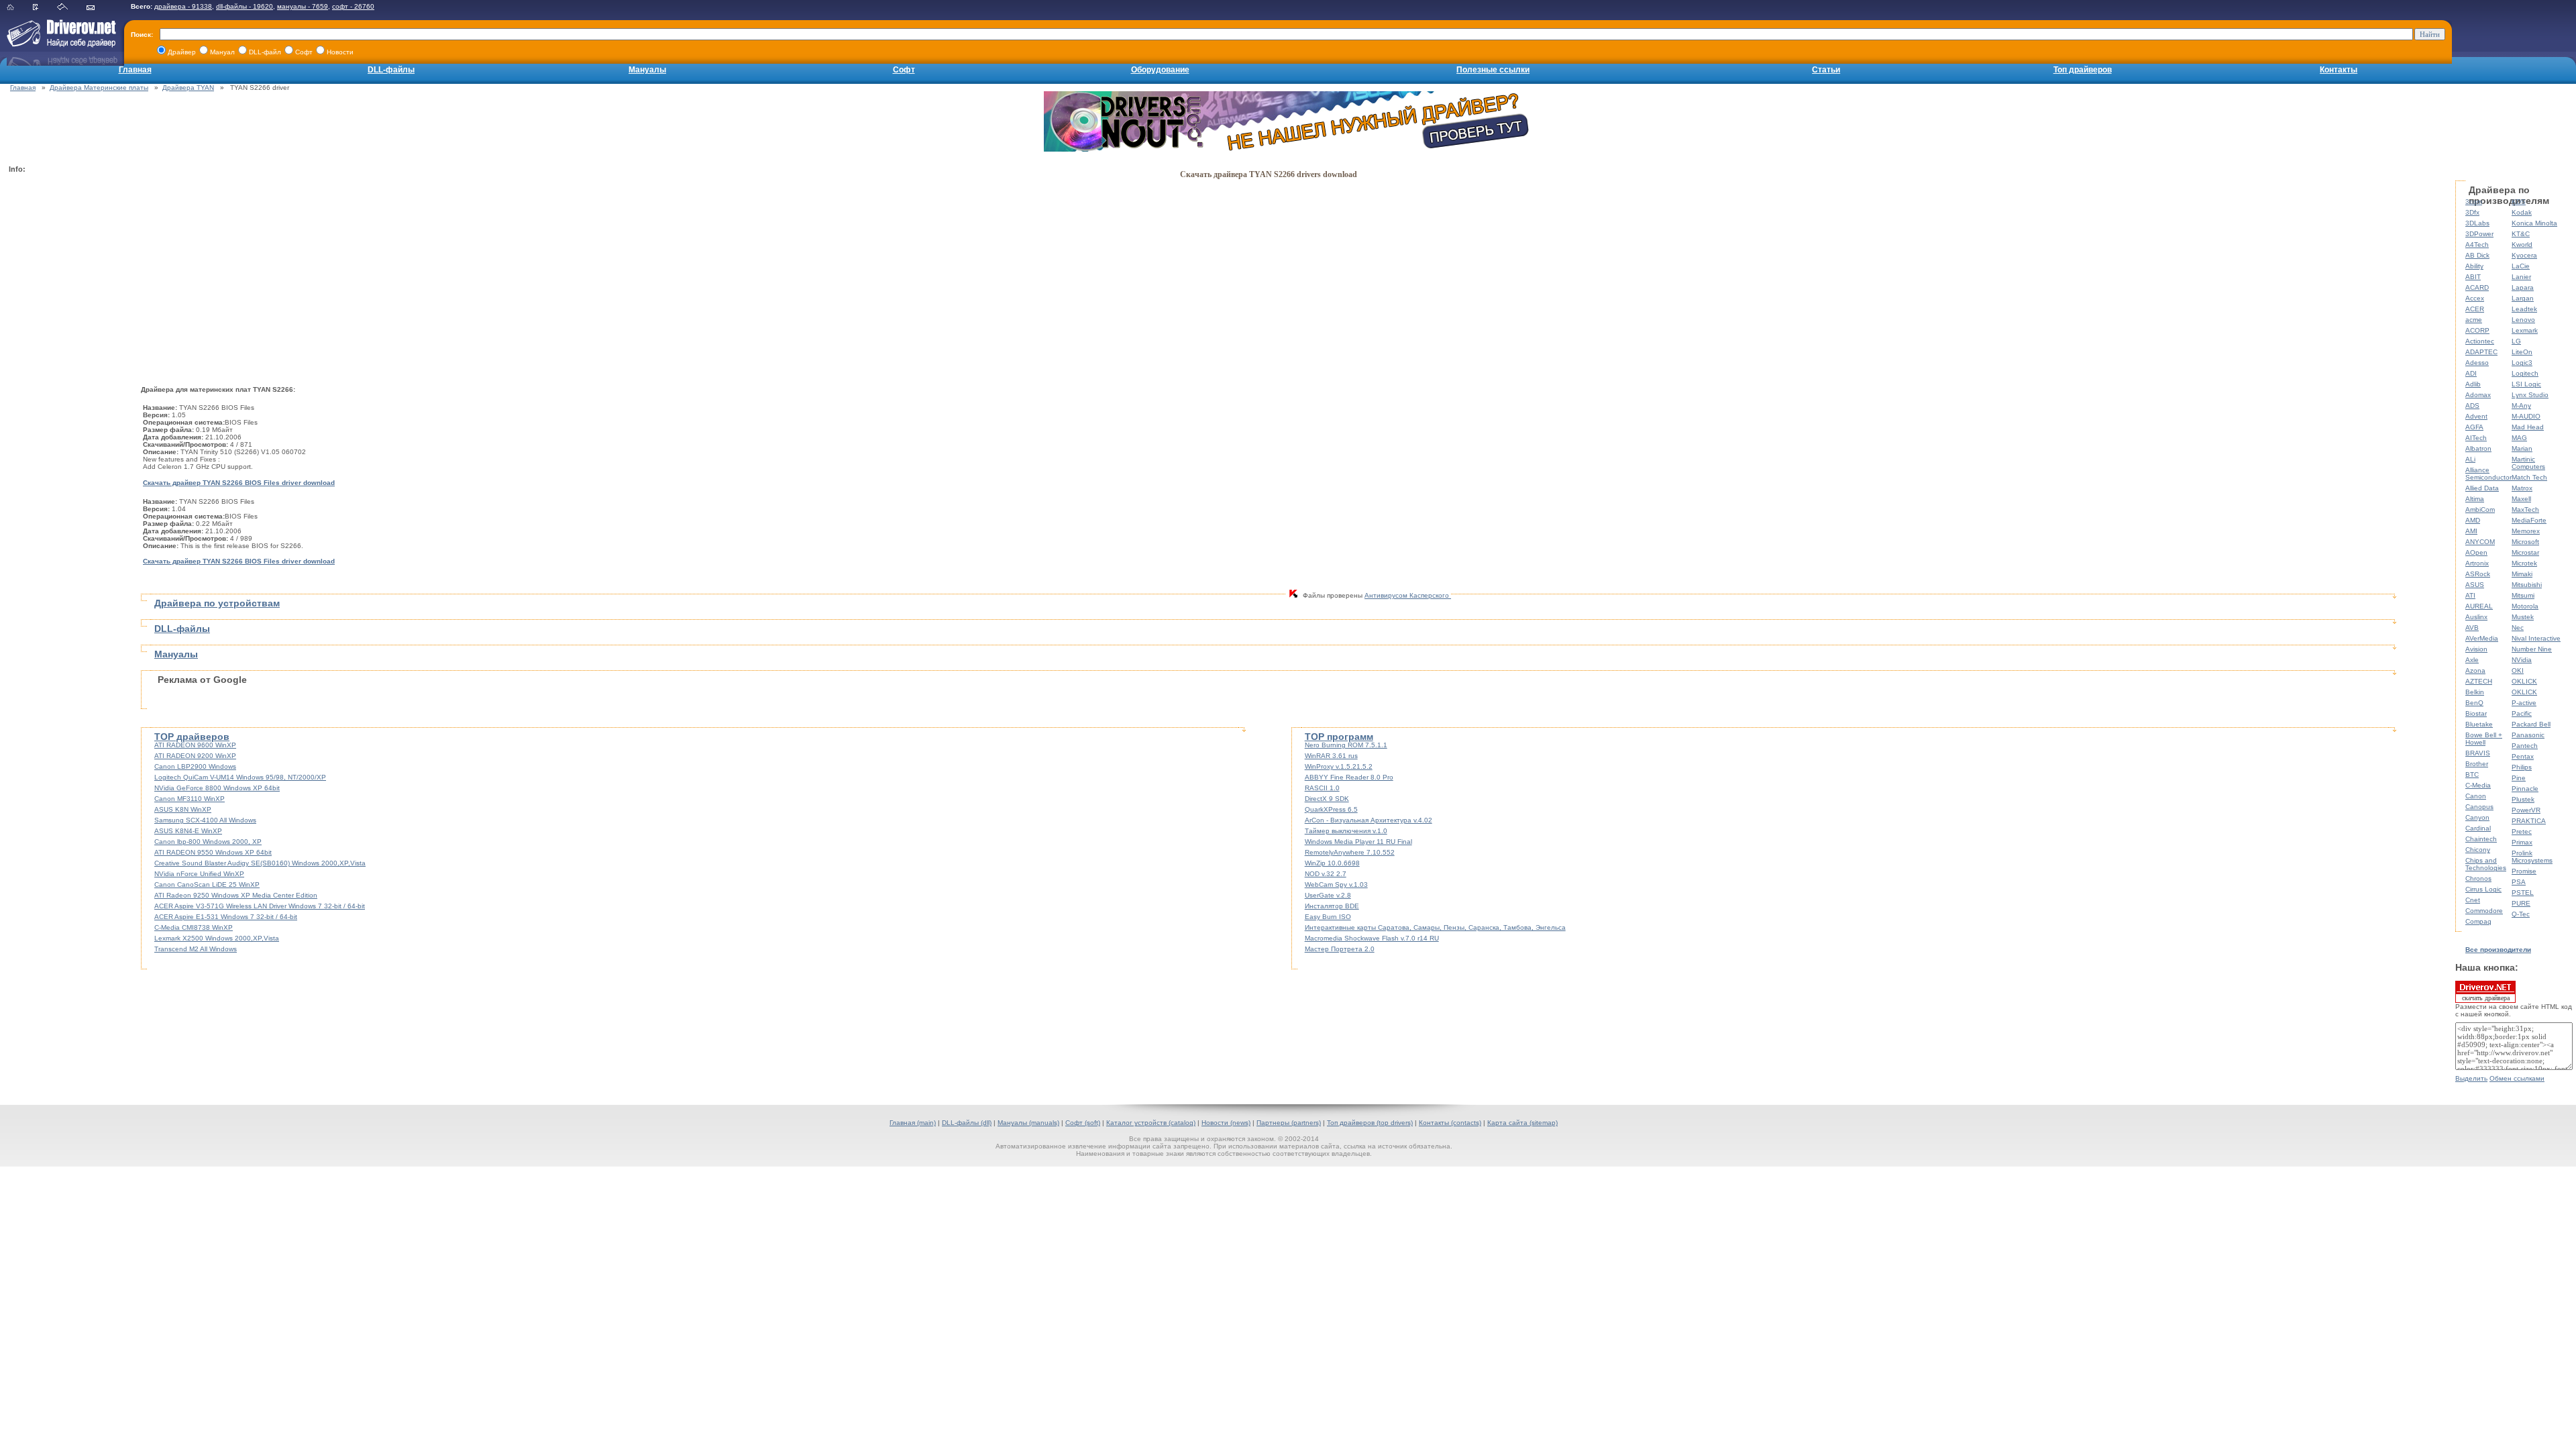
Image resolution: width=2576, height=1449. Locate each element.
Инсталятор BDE (1332, 906)
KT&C (2521, 234)
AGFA (2474, 427)
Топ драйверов (2083, 70)
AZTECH (2479, 681)
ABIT (2473, 277)
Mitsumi (2523, 595)
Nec (2518, 628)
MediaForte (2529, 520)
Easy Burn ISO (1328, 917)
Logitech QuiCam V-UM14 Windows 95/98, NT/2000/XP (240, 777)
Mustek (2523, 617)
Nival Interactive (2536, 638)
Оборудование (1160, 70)
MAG (2519, 438)
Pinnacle (2525, 789)
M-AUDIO (2526, 416)
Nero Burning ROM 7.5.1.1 (1346, 745)
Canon (2476, 796)
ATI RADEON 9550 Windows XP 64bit (213, 852)
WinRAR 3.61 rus (1331, 756)
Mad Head (2528, 427)
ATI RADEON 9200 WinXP (195, 756)
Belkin (2475, 692)
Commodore (2484, 911)
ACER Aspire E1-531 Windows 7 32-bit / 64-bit (226, 917)
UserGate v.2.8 (1328, 895)
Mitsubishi (2527, 585)
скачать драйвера (2486, 998)
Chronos (2478, 878)
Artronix (2477, 563)
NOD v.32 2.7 (1326, 874)
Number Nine (2532, 649)
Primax (2522, 842)
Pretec (2522, 831)
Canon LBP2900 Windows (195, 766)
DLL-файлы (391, 70)
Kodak (2522, 212)
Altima (2475, 499)
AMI (2471, 531)
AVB (2472, 628)
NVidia (2522, 660)
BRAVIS (2478, 753)
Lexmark (2525, 330)
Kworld (2522, 245)
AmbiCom (2480, 509)
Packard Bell (2531, 724)
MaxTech (2525, 509)
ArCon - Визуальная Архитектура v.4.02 (1368, 820)
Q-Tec (2521, 914)
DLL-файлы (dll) (967, 1123)
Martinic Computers (2528, 463)
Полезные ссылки (1493, 70)
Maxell (2521, 499)
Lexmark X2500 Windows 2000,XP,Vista (217, 938)
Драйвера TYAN (188, 88)
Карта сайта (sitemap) (1522, 1123)
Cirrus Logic (2483, 889)
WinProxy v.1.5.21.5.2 (1339, 766)
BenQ (2474, 703)
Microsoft (2525, 542)
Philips (2522, 767)
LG (2516, 341)
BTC (2472, 774)
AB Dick (2477, 255)
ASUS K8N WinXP (183, 809)
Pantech (2525, 746)
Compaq (2478, 921)
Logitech (2525, 373)
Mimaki (2522, 574)
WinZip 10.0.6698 (1332, 863)
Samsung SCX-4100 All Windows (205, 820)
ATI (2470, 595)
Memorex (2526, 531)
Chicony (2478, 850)
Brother (2477, 764)
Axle (2472, 660)
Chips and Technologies (2486, 864)
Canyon (2477, 817)
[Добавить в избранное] (44, 8)
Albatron (2478, 448)
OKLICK (2524, 681)
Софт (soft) (1083, 1123)
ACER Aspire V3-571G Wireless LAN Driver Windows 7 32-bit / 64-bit (260, 906)
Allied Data (2482, 488)
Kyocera (2524, 255)
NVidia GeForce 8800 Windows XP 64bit (217, 788)
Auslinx (2476, 617)
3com (2474, 202)
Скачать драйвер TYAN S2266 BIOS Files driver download (239, 483)
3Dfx (2472, 212)
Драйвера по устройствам (217, 603)
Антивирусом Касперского (1408, 595)
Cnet (2473, 900)
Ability (2474, 266)
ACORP (2477, 330)
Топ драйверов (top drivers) (1370, 1123)
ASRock (2478, 574)
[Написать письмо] (99, 8)
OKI (2518, 670)
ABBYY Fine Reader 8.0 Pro (1349, 777)
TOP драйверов (192, 737)
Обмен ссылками (2517, 1078)
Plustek (2523, 799)
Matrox (2522, 488)
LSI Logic (2526, 384)
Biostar (2476, 713)
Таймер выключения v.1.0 (1346, 831)
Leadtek (2524, 309)
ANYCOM (2480, 542)
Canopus (2479, 807)
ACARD (2477, 287)
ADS (2472, 406)
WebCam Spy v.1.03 (1336, 884)
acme (2474, 320)
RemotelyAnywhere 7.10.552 (1350, 852)
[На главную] (19, 8)
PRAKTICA (2529, 821)
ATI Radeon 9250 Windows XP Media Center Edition (236, 895)
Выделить (2471, 1078)
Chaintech (2481, 839)
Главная (135, 70)
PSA (2519, 882)
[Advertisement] (62, 380)
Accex (2475, 298)
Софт (904, 70)
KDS (2519, 202)
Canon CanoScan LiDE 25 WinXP (207, 884)
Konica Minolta (2534, 223)
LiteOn (2522, 352)
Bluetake (2479, 724)
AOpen (2476, 552)
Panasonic (2528, 735)
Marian (2522, 448)
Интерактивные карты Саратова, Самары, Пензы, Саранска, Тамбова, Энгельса (1435, 927)
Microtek (2524, 563)
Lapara (2523, 287)
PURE (2521, 903)
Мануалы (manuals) (1028, 1123)
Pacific (2522, 713)
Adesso (2477, 363)
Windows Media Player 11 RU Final (1358, 842)
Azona (2475, 670)
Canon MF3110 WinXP (190, 799)
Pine (2519, 778)
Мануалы (647, 70)
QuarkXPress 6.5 (1331, 809)
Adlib (2473, 384)
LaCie (2521, 266)
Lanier (2521, 277)
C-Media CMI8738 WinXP (194, 927)
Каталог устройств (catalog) (1151, 1123)
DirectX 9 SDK (1327, 799)
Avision (2476, 649)
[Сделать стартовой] (71, 8)
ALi (2470, 459)
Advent (2476, 416)
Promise (2524, 871)
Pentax (2523, 756)
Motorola (2525, 606)
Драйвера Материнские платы (99, 88)
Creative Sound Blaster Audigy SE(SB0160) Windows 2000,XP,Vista (260, 863)
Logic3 (2522, 363)
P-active (2524, 703)
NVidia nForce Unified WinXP (199, 874)
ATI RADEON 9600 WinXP (195, 745)
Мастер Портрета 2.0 (1340, 949)
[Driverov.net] (59, 44)
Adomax (2478, 395)
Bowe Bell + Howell (2484, 739)
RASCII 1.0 (1322, 788)
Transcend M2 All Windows (196, 949)
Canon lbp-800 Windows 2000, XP (208, 842)
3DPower (2479, 234)
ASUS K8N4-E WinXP (188, 831)
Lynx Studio (2530, 395)
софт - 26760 (353, 6)
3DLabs (2477, 223)
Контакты (2339, 70)
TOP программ (1339, 737)
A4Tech (2477, 245)
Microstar (2525, 552)
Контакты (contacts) (1450, 1123)
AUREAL (2479, 606)
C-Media (2478, 785)
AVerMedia (2482, 638)
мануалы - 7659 (303, 6)
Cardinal (2478, 828)
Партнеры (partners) (1289, 1123)
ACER (2475, 309)
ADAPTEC (2481, 352)
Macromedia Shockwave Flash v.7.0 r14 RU (1372, 938)
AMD (2473, 520)
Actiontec (2480, 341)
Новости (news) (1226, 1123)
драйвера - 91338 (183, 6)
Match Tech (2529, 477)
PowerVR (2526, 810)
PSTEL (2523, 893)
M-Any (2521, 406)
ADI (2471, 373)
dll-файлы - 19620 (245, 6)
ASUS (2475, 585)
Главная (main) (913, 1123)
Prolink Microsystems (2532, 857)
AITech (2476, 438)
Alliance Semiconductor (2488, 474)
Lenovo (2523, 320)
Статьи (1826, 70)
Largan (2523, 298)
